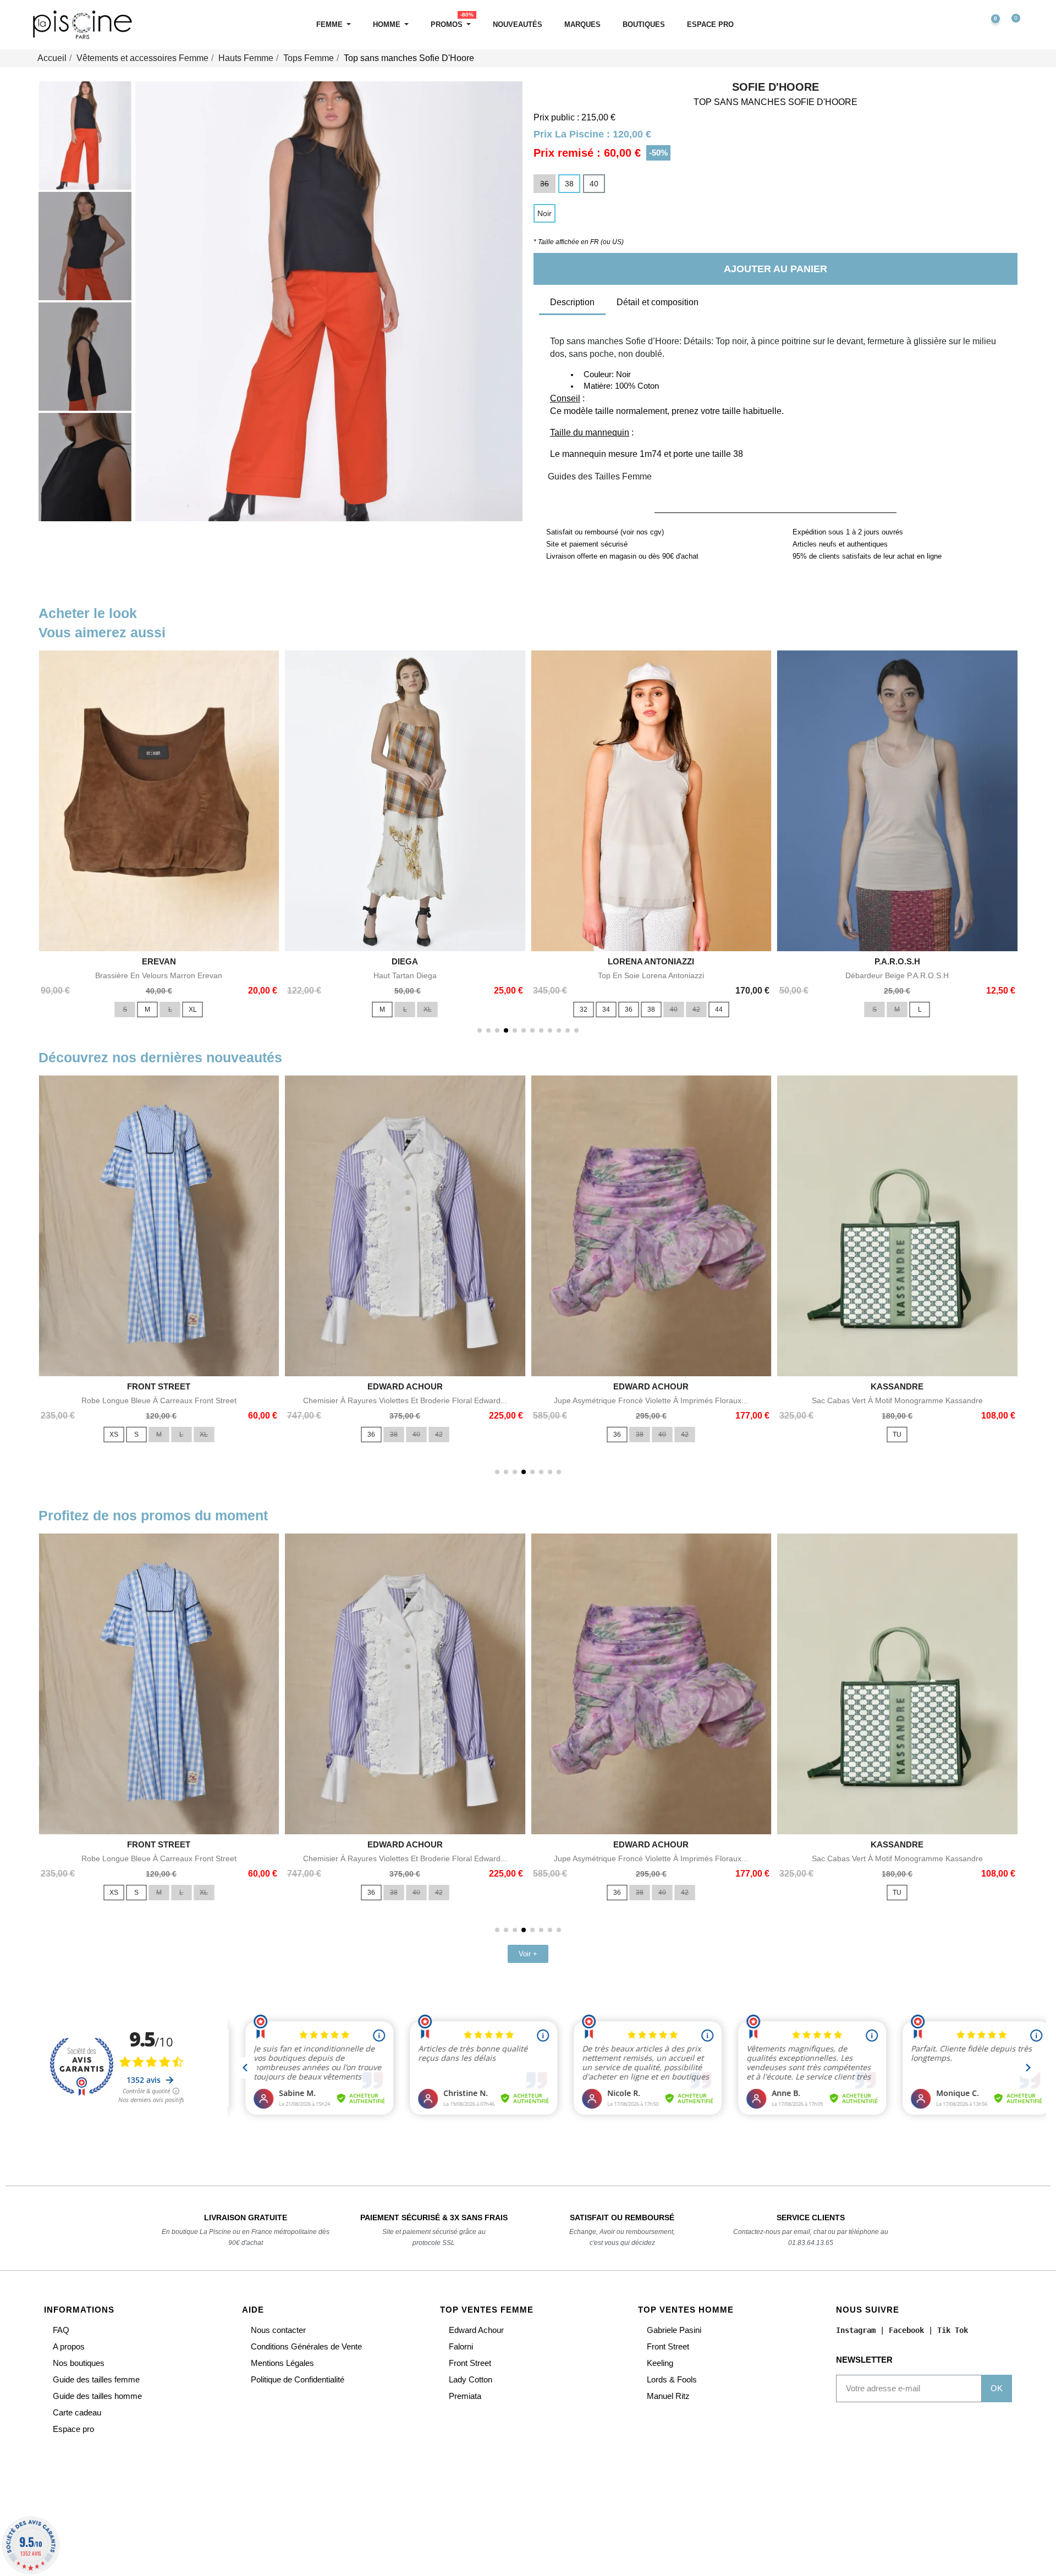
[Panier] (1011, 25)
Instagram (856, 2330)
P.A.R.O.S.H (897, 961)
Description (572, 302)
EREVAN (159, 961)
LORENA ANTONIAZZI (651, 961)
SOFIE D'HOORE (776, 87)
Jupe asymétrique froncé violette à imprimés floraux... (651, 1400)
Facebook (906, 2330)
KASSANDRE (897, 1386)
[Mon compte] (966, 25)
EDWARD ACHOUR (405, 1386)
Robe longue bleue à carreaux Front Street (159, 1400)
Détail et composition (658, 302)
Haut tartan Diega (405, 975)
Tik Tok (953, 2330)
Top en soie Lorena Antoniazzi (651, 975)
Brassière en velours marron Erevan (159, 975)
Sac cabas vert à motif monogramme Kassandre (897, 1400)
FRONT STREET (159, 1386)
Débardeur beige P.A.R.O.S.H (897, 975)
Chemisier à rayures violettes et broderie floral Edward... (405, 1400)
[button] (942, 25)
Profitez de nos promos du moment (153, 1515)
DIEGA (405, 961)
